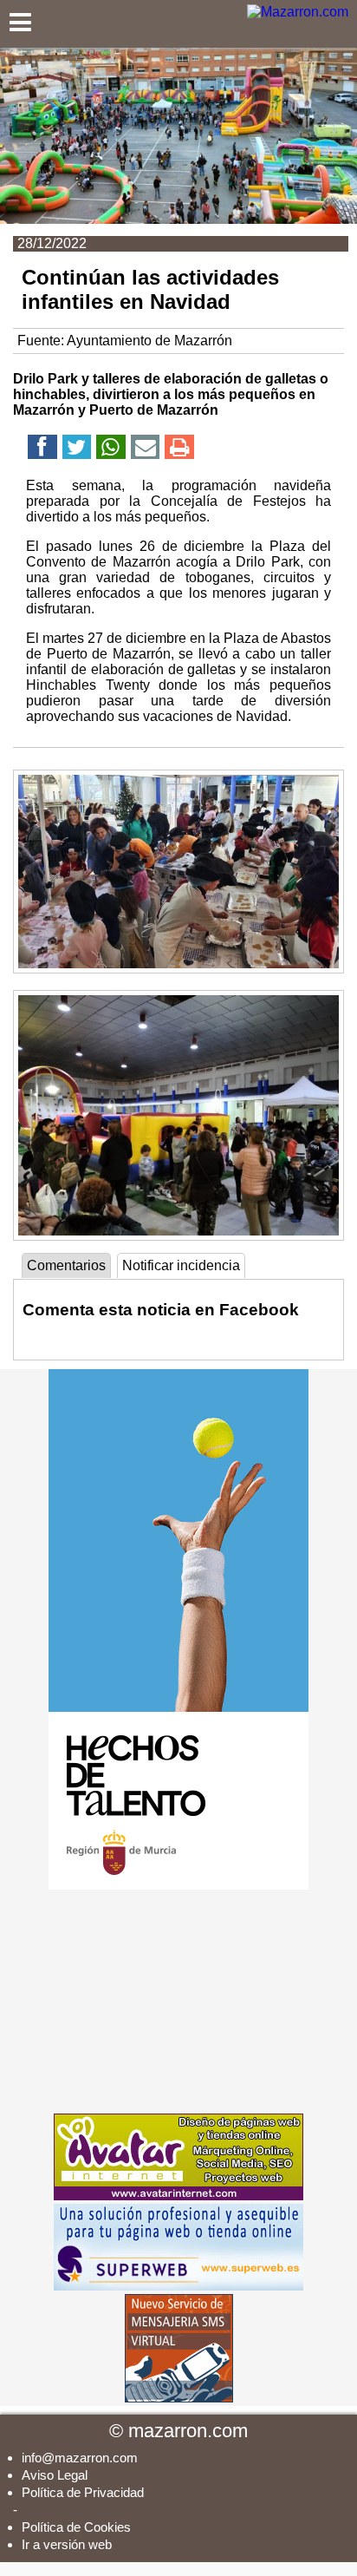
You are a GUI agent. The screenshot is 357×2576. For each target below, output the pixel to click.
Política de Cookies (76, 2527)
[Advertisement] (178, 2002)
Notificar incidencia (181, 1265)
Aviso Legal (55, 2475)
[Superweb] (178, 2286)
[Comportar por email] (146, 450)
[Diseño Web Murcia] (178, 2196)
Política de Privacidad (83, 2492)
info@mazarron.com (80, 2458)
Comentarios (66, 1265)
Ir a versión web (67, 2544)
